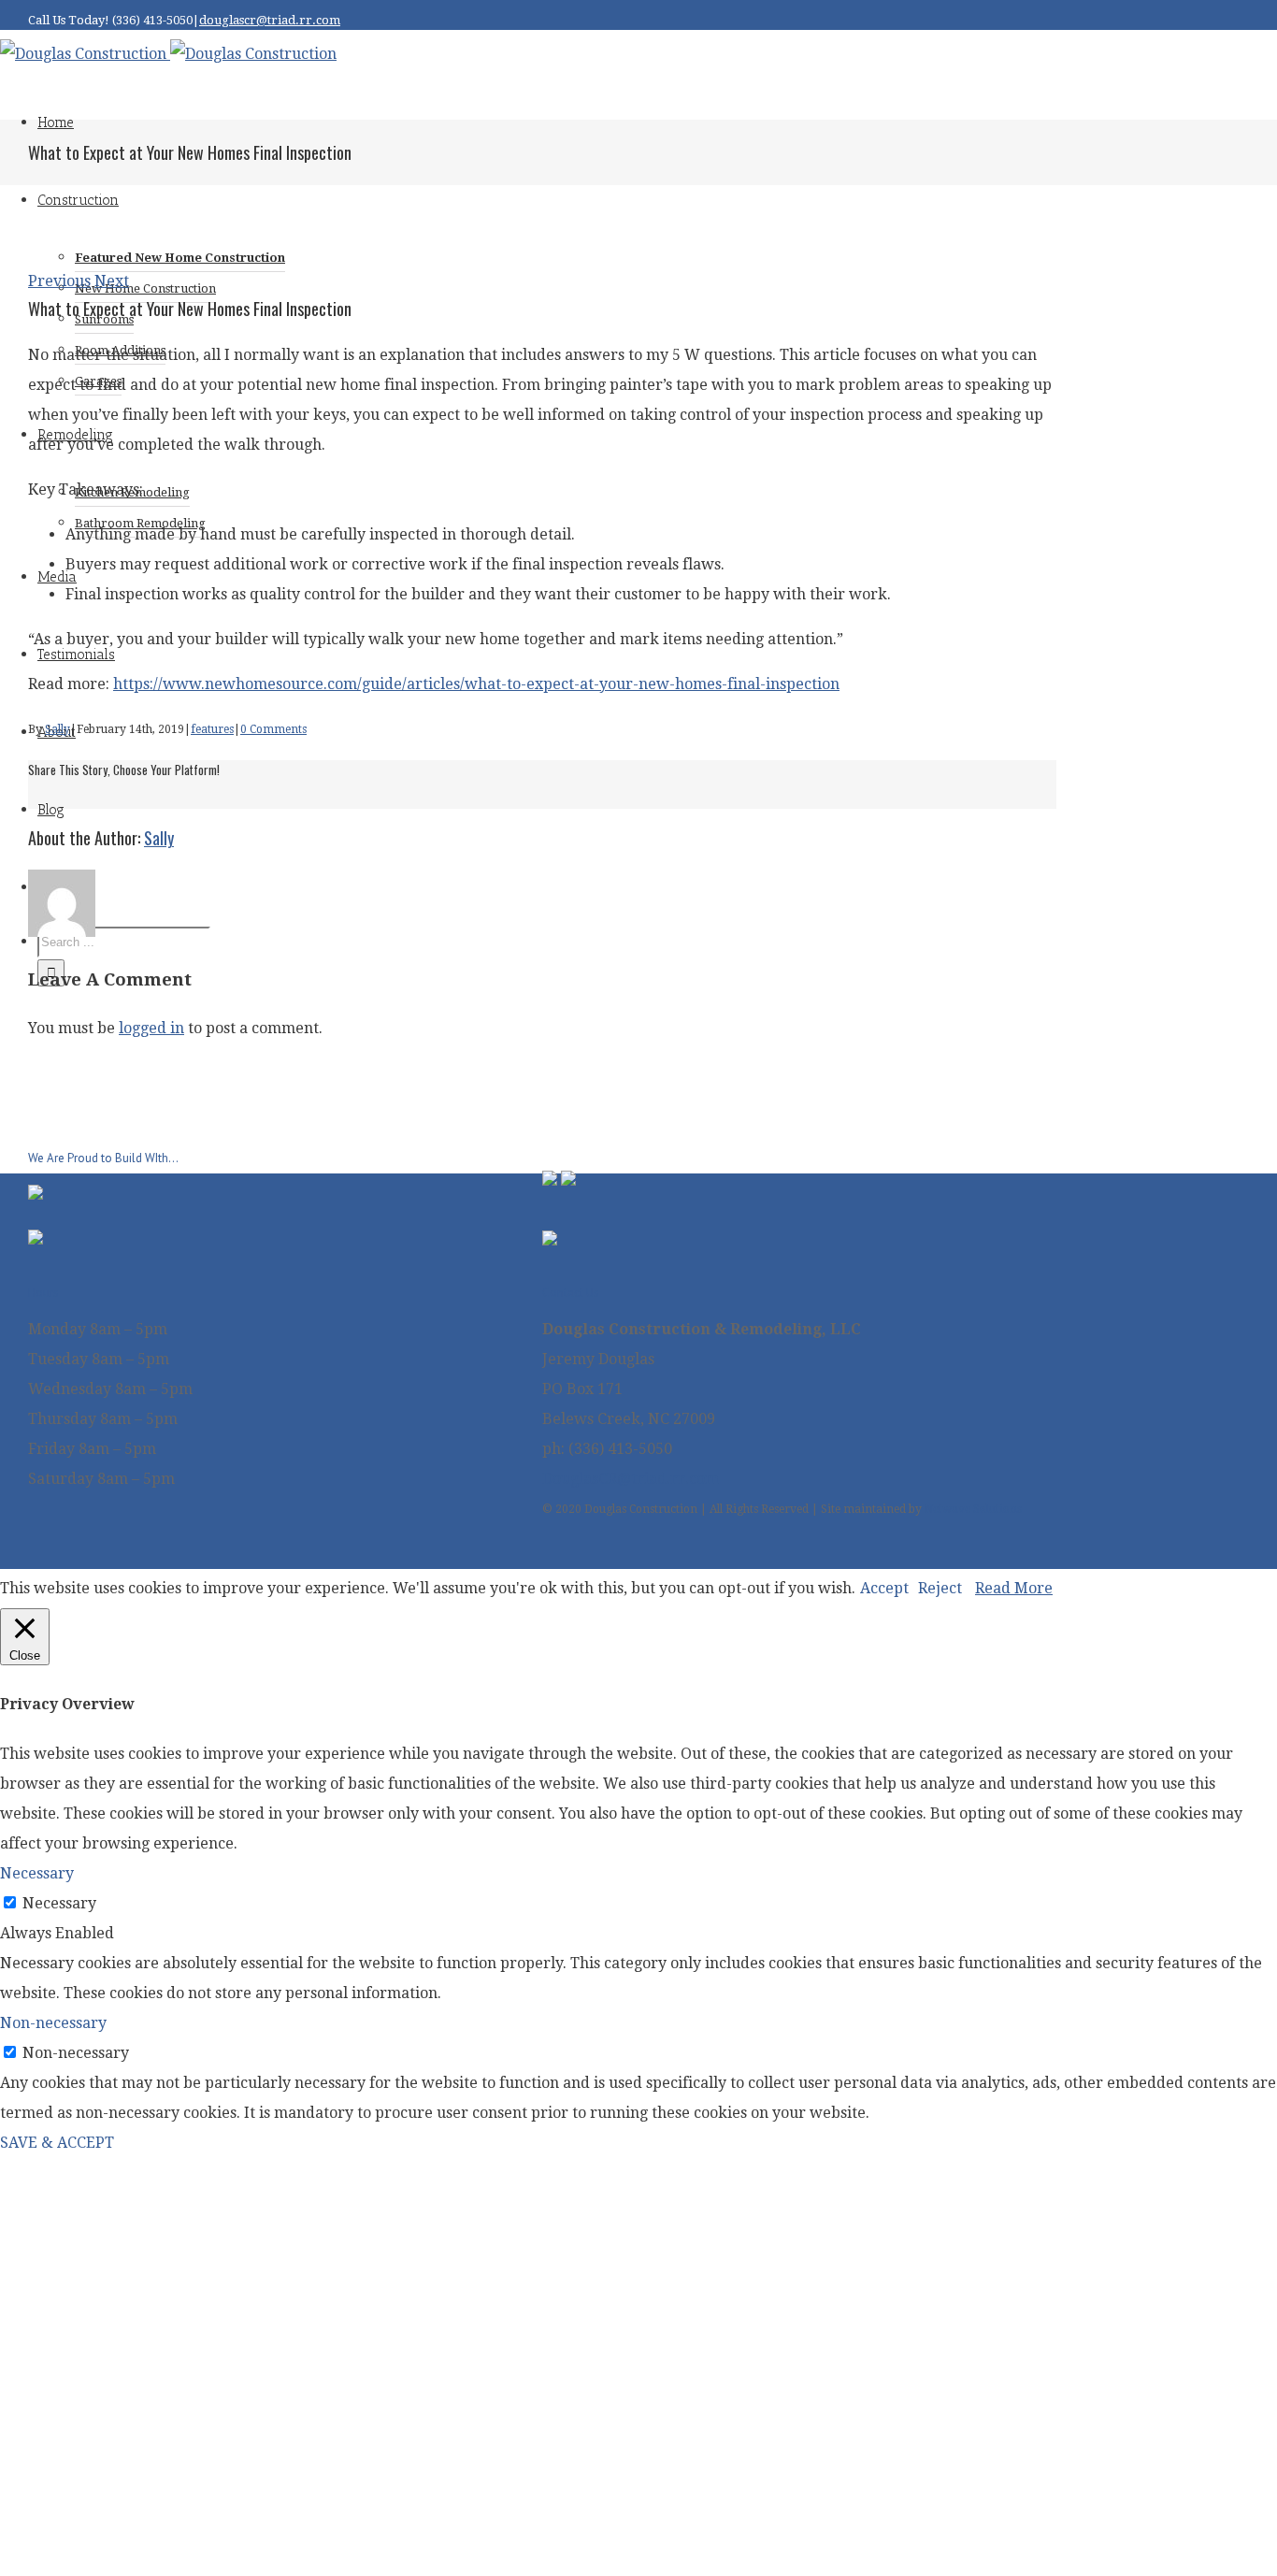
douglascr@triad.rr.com (270, 20)
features (212, 729)
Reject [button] (940, 1588)
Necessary (59, 1903)
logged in (151, 1028)
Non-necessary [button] (53, 2023)
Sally (57, 729)
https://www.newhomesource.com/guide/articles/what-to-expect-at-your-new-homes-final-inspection (476, 684)
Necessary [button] (37, 1873)
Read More (1014, 1588)
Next (112, 281)
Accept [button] (884, 1588)
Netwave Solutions (973, 1509)
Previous (59, 281)
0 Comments (273, 729)
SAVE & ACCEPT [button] (57, 2143)
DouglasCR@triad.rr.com (631, 1479)
